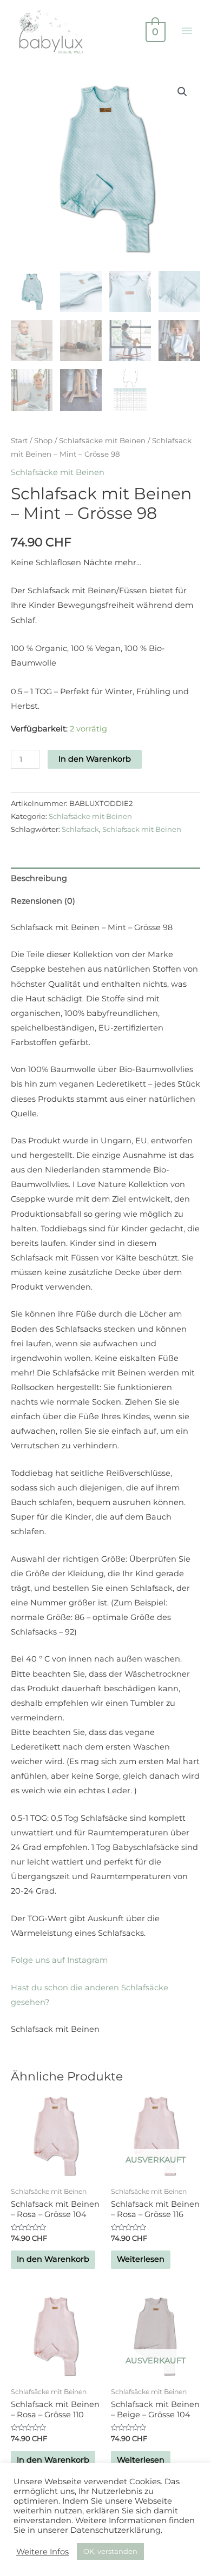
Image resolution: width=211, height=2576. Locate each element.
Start (19, 440)
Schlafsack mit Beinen (142, 829)
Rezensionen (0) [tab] (43, 901)
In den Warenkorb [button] (53, 2259)
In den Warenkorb (95, 759)
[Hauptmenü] (187, 31)
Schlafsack (80, 829)
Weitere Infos (42, 2552)
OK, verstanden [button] (110, 2551)
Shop (43, 440)
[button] (182, 92)
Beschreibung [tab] (39, 878)
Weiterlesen (141, 2259)
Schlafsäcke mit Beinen (102, 440)
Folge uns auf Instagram (59, 1960)
